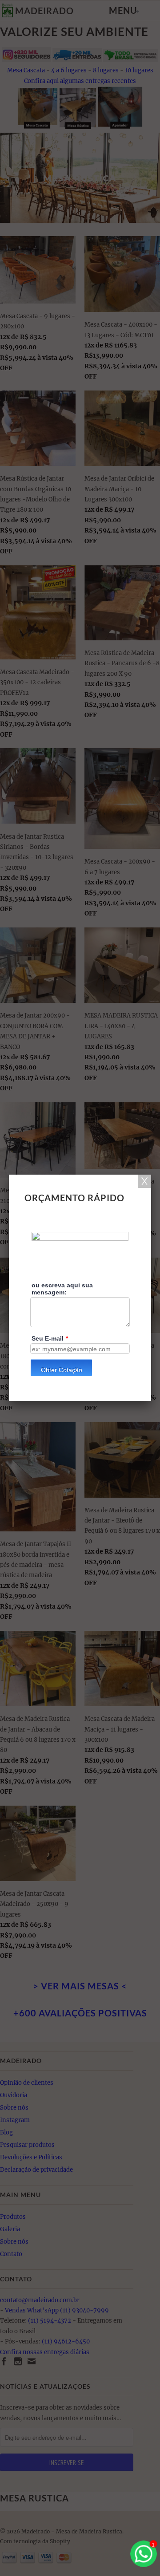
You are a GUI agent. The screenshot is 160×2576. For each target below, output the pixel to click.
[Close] (144, 1181)
